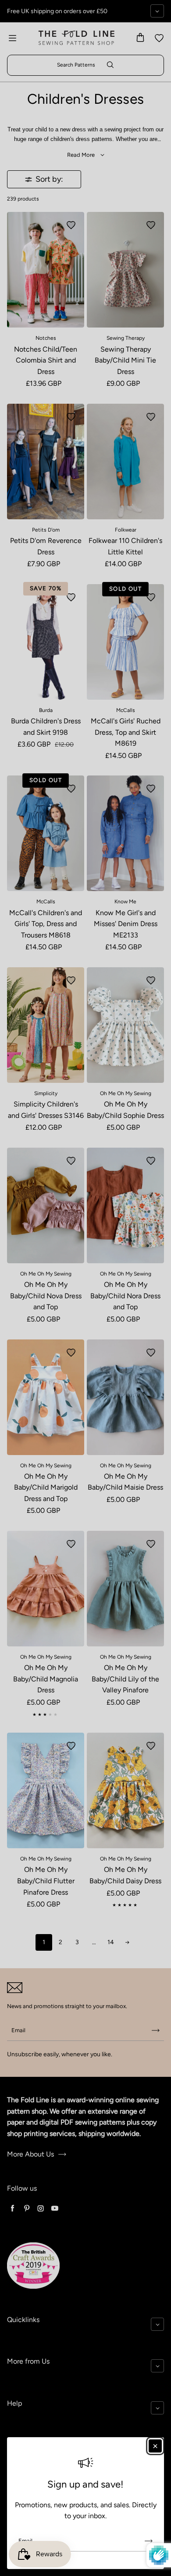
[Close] (155, 2446)
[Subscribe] (149, 2541)
